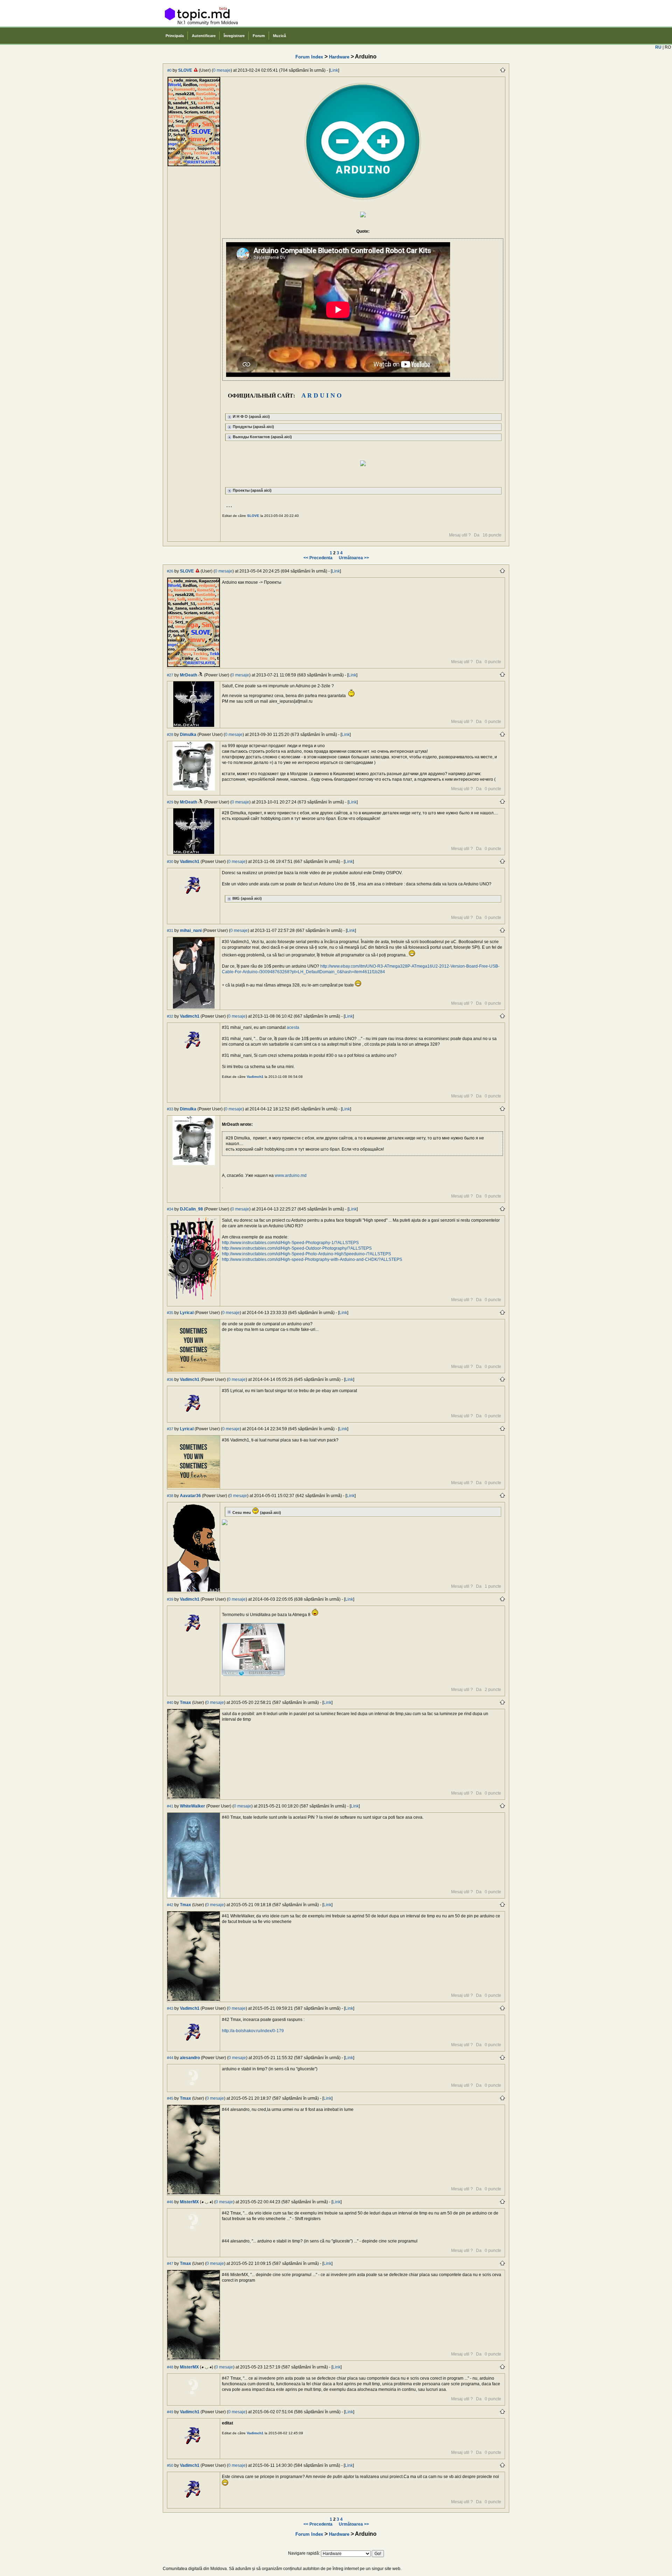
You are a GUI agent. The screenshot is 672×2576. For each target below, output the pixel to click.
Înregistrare (234, 36)
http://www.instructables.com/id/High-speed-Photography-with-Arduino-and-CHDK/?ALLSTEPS (312, 1259)
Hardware (339, 57)
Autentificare (204, 36)
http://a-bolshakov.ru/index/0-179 (253, 2031)
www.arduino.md (291, 1175)
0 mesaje (222, 70)
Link (334, 70)
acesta (293, 1027)
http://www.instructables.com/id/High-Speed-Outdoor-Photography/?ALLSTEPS (297, 1248)
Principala (175, 36)
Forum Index (309, 57)
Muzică (279, 36)
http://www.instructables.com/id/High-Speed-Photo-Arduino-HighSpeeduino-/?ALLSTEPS (306, 1254)
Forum (259, 36)
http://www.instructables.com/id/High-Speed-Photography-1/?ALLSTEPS (290, 1243)
